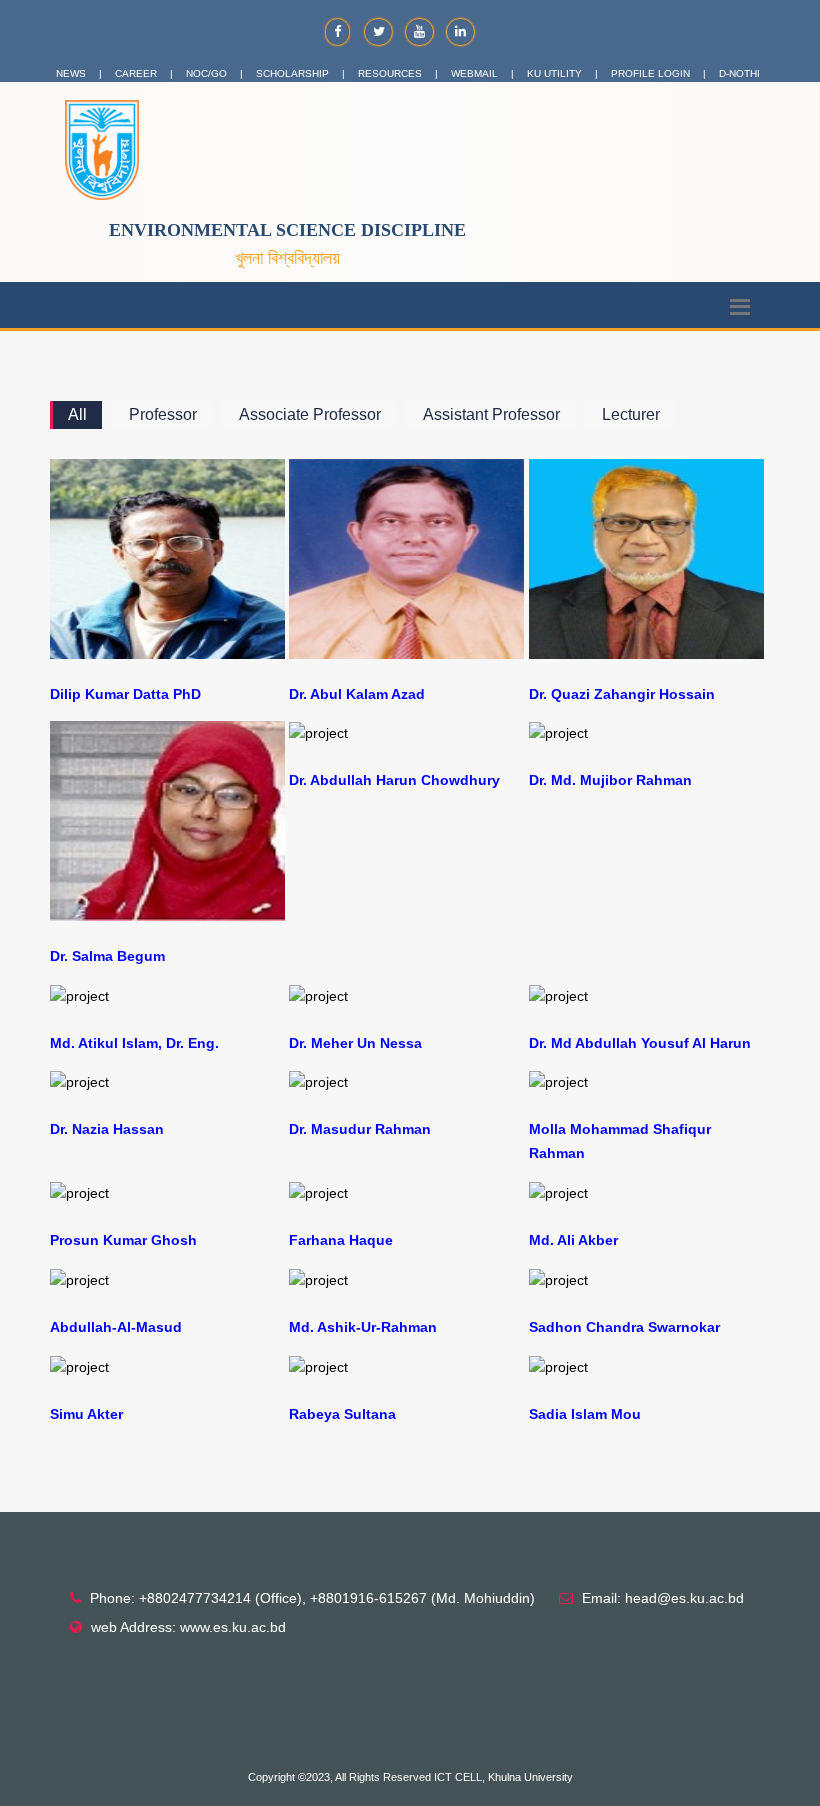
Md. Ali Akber (573, 1240)
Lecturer (631, 414)
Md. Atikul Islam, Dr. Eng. (134, 1043)
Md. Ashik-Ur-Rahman (363, 1327)
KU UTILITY (554, 73)
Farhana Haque (341, 1240)
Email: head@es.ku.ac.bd (663, 1598)
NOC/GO (206, 73)
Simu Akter (86, 1414)
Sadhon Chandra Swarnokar (624, 1327)
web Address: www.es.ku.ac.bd (188, 1627)
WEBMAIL (474, 73)
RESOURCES (390, 73)
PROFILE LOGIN (650, 73)
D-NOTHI (739, 73)
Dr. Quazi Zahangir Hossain (622, 694)
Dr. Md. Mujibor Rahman (610, 780)
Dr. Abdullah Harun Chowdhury (394, 780)
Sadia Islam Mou (585, 1414)
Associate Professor (310, 414)
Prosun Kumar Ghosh (123, 1240)
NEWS (71, 73)
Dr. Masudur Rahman (360, 1129)
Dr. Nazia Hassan (107, 1129)
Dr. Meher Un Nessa (355, 1043)
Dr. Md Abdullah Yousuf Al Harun (640, 1043)
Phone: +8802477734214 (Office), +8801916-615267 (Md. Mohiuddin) (312, 1598)
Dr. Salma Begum (107, 956)
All (77, 414)
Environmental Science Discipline (287, 230)
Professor (163, 414)
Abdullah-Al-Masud (116, 1327)
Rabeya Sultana (342, 1414)
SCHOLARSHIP (292, 73)
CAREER (136, 73)
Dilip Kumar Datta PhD (125, 694)
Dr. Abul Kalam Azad (357, 694)
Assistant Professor (491, 414)
